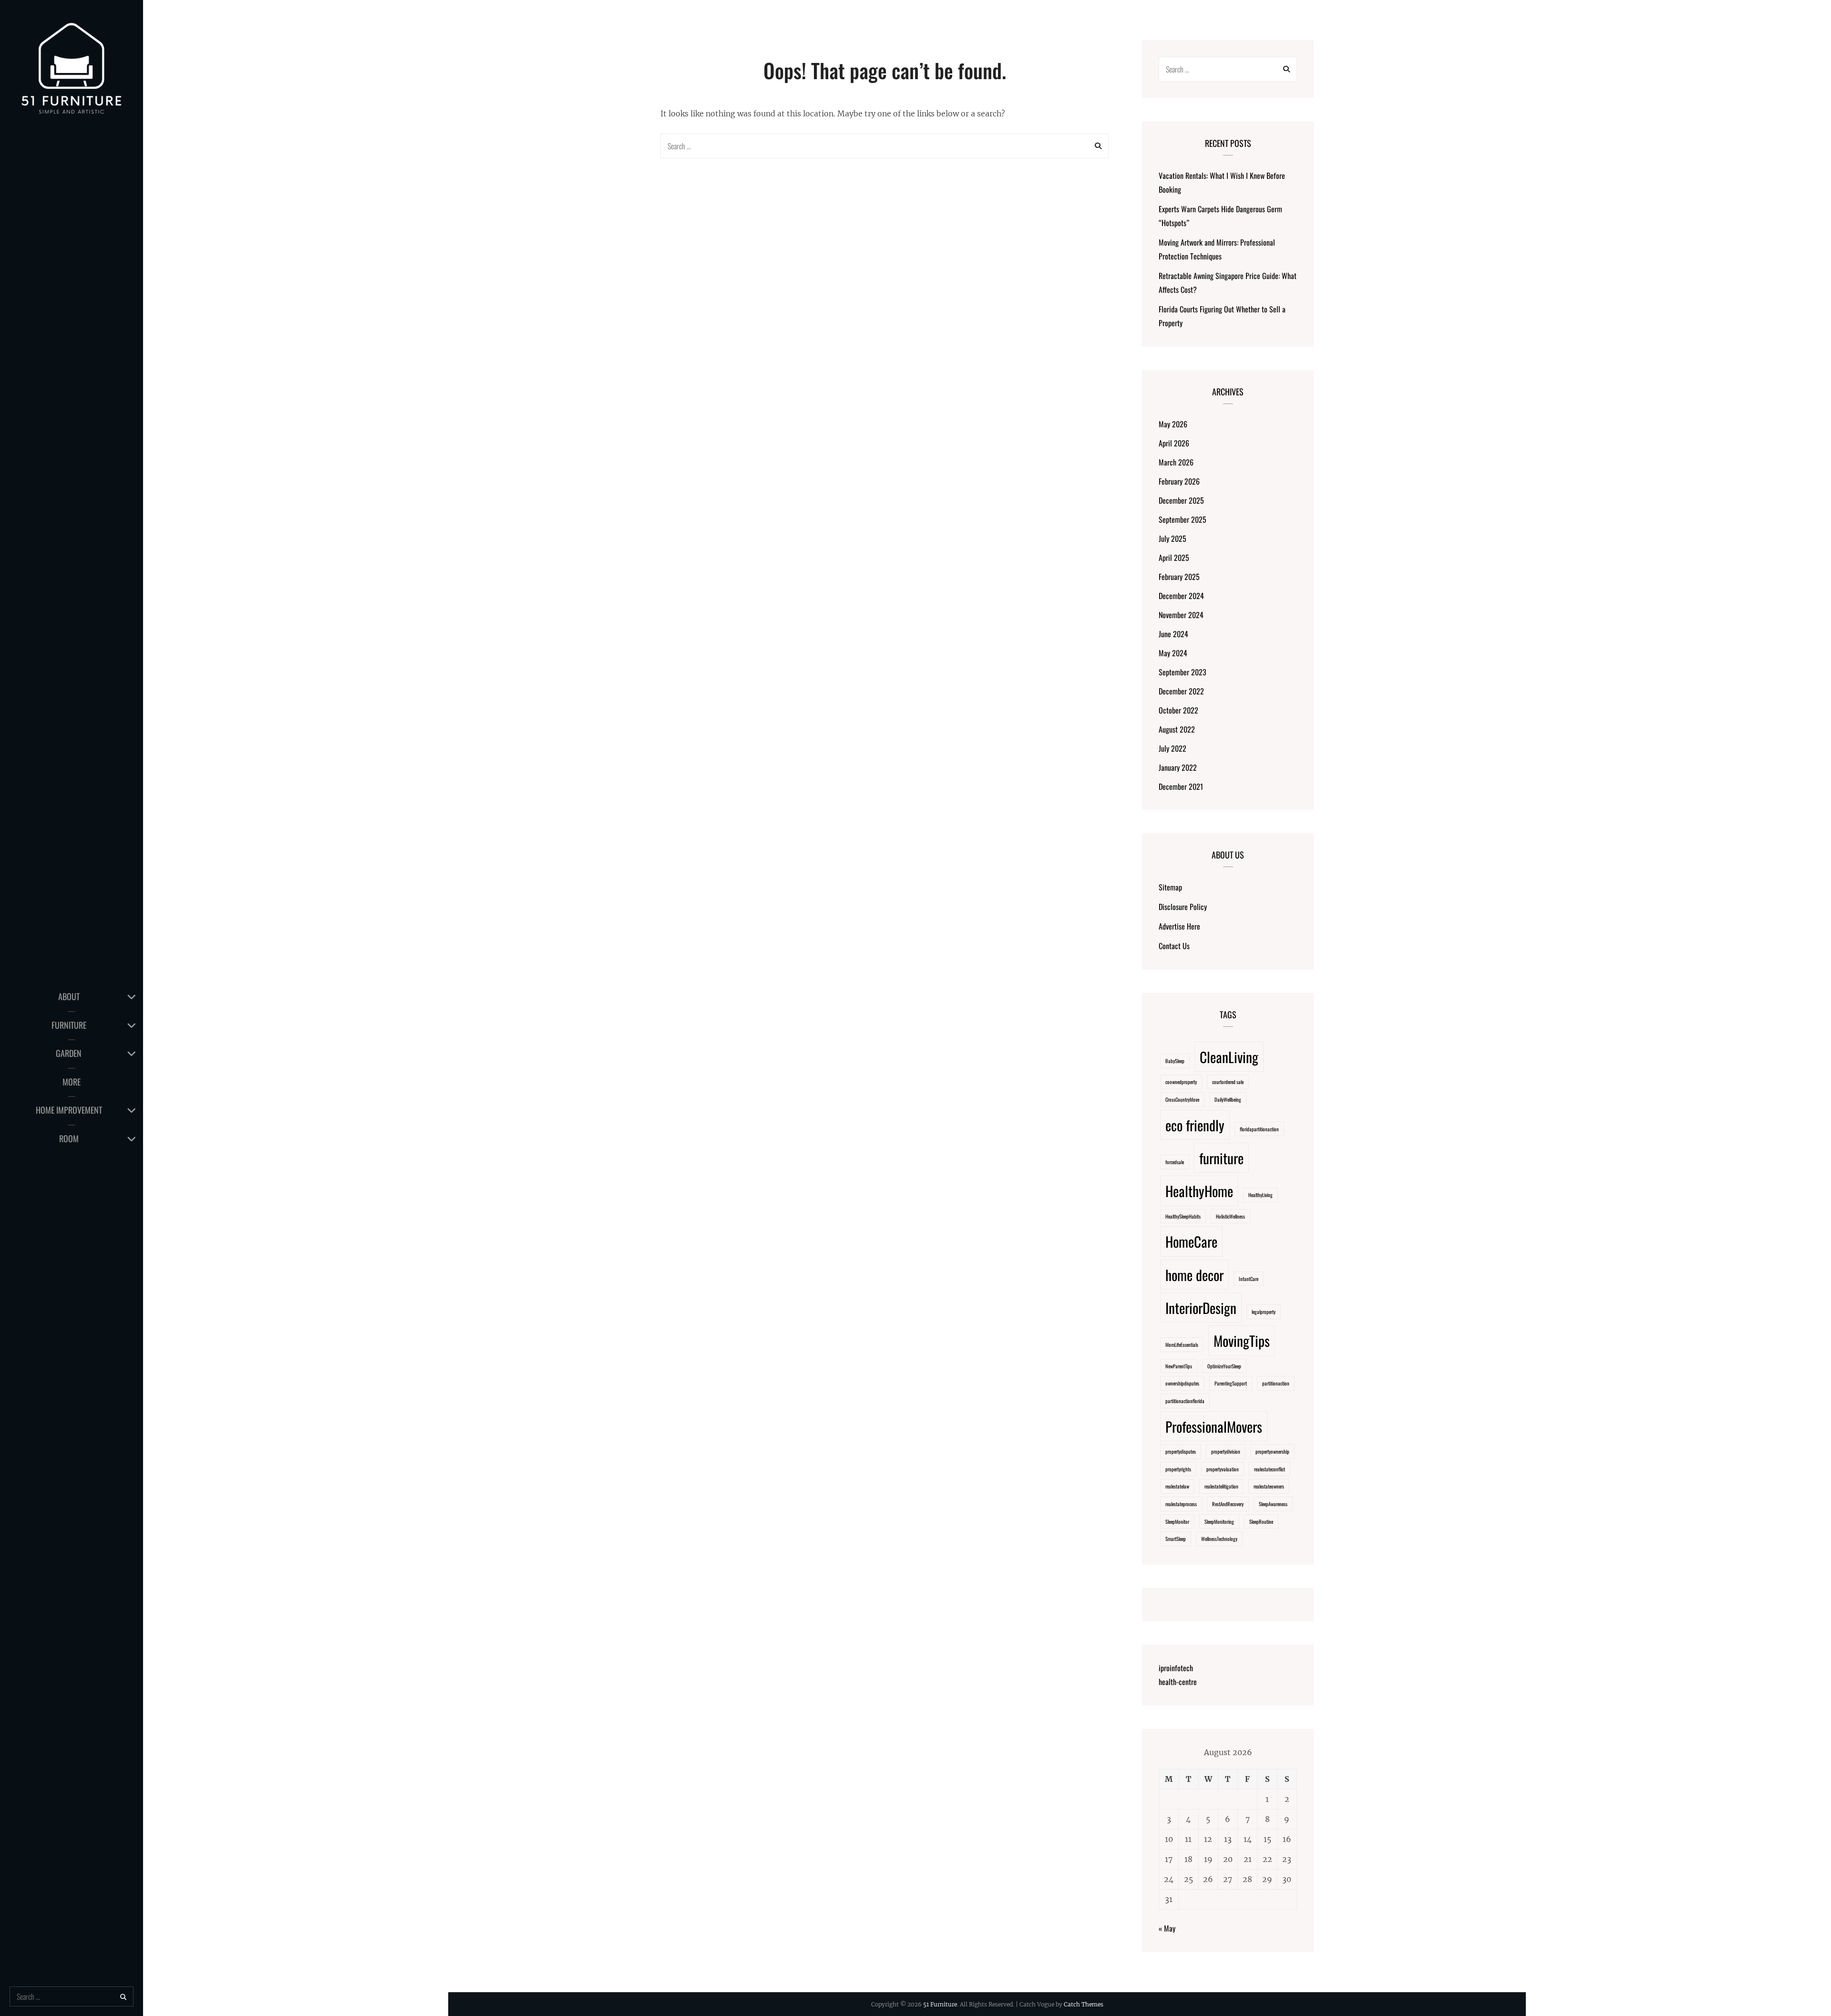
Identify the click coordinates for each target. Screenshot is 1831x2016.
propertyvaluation (1223, 1469)
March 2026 (1176, 462)
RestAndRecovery (1228, 1504)
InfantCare (1249, 1279)
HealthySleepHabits (1183, 1216)
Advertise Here (1179, 926)
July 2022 (1173, 748)
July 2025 (1173, 538)
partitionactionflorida (1185, 1401)
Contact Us (1174, 946)
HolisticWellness (1230, 1216)
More (72, 1082)
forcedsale (1175, 1162)
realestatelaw (1177, 1486)
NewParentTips (1179, 1366)
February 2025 (1179, 577)
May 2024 (1173, 653)
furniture (1221, 1158)
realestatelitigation (1221, 1486)
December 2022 (1181, 691)
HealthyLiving (1260, 1195)
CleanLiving (1229, 1057)
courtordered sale (1228, 1082)
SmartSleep (1176, 1539)
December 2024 (1181, 596)
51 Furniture (940, 2004)
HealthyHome (1199, 1191)
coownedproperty (1181, 1082)
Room (69, 1138)
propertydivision (1226, 1451)
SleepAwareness (1273, 1504)
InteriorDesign (1201, 1308)
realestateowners (1269, 1486)
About (69, 996)
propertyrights (1178, 1469)
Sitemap (1170, 887)
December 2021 (1181, 786)
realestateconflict (1270, 1469)
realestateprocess (1181, 1504)
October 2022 (1178, 710)
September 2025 (1183, 519)
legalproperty (1264, 1312)
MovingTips (1242, 1340)
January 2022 (1178, 767)
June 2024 (1173, 634)
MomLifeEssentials (1182, 1344)
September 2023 (1183, 672)
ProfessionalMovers (1214, 1426)
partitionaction (1276, 1383)
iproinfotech (1176, 1668)
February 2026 (1179, 481)
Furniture (69, 1025)
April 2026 (1174, 443)
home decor (1194, 1275)
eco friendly (1195, 1125)
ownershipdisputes (1182, 1383)
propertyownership (1272, 1451)
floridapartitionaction (1259, 1129)
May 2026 (1173, 424)
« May (1167, 1928)
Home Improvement (69, 1110)
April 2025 (1174, 558)
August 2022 (1177, 729)
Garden (69, 1053)
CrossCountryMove (1182, 1099)
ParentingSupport (1231, 1383)
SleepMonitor (1177, 1521)
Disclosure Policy (1183, 907)
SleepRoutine (1261, 1521)
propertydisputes (1181, 1451)
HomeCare (1191, 1241)
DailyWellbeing (1228, 1099)
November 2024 (1181, 615)
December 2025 (1181, 500)
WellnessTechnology (1219, 1539)
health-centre (1178, 1682)
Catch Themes (1084, 2004)
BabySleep (1175, 1061)
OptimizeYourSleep (1224, 1366)
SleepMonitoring (1219, 1521)
